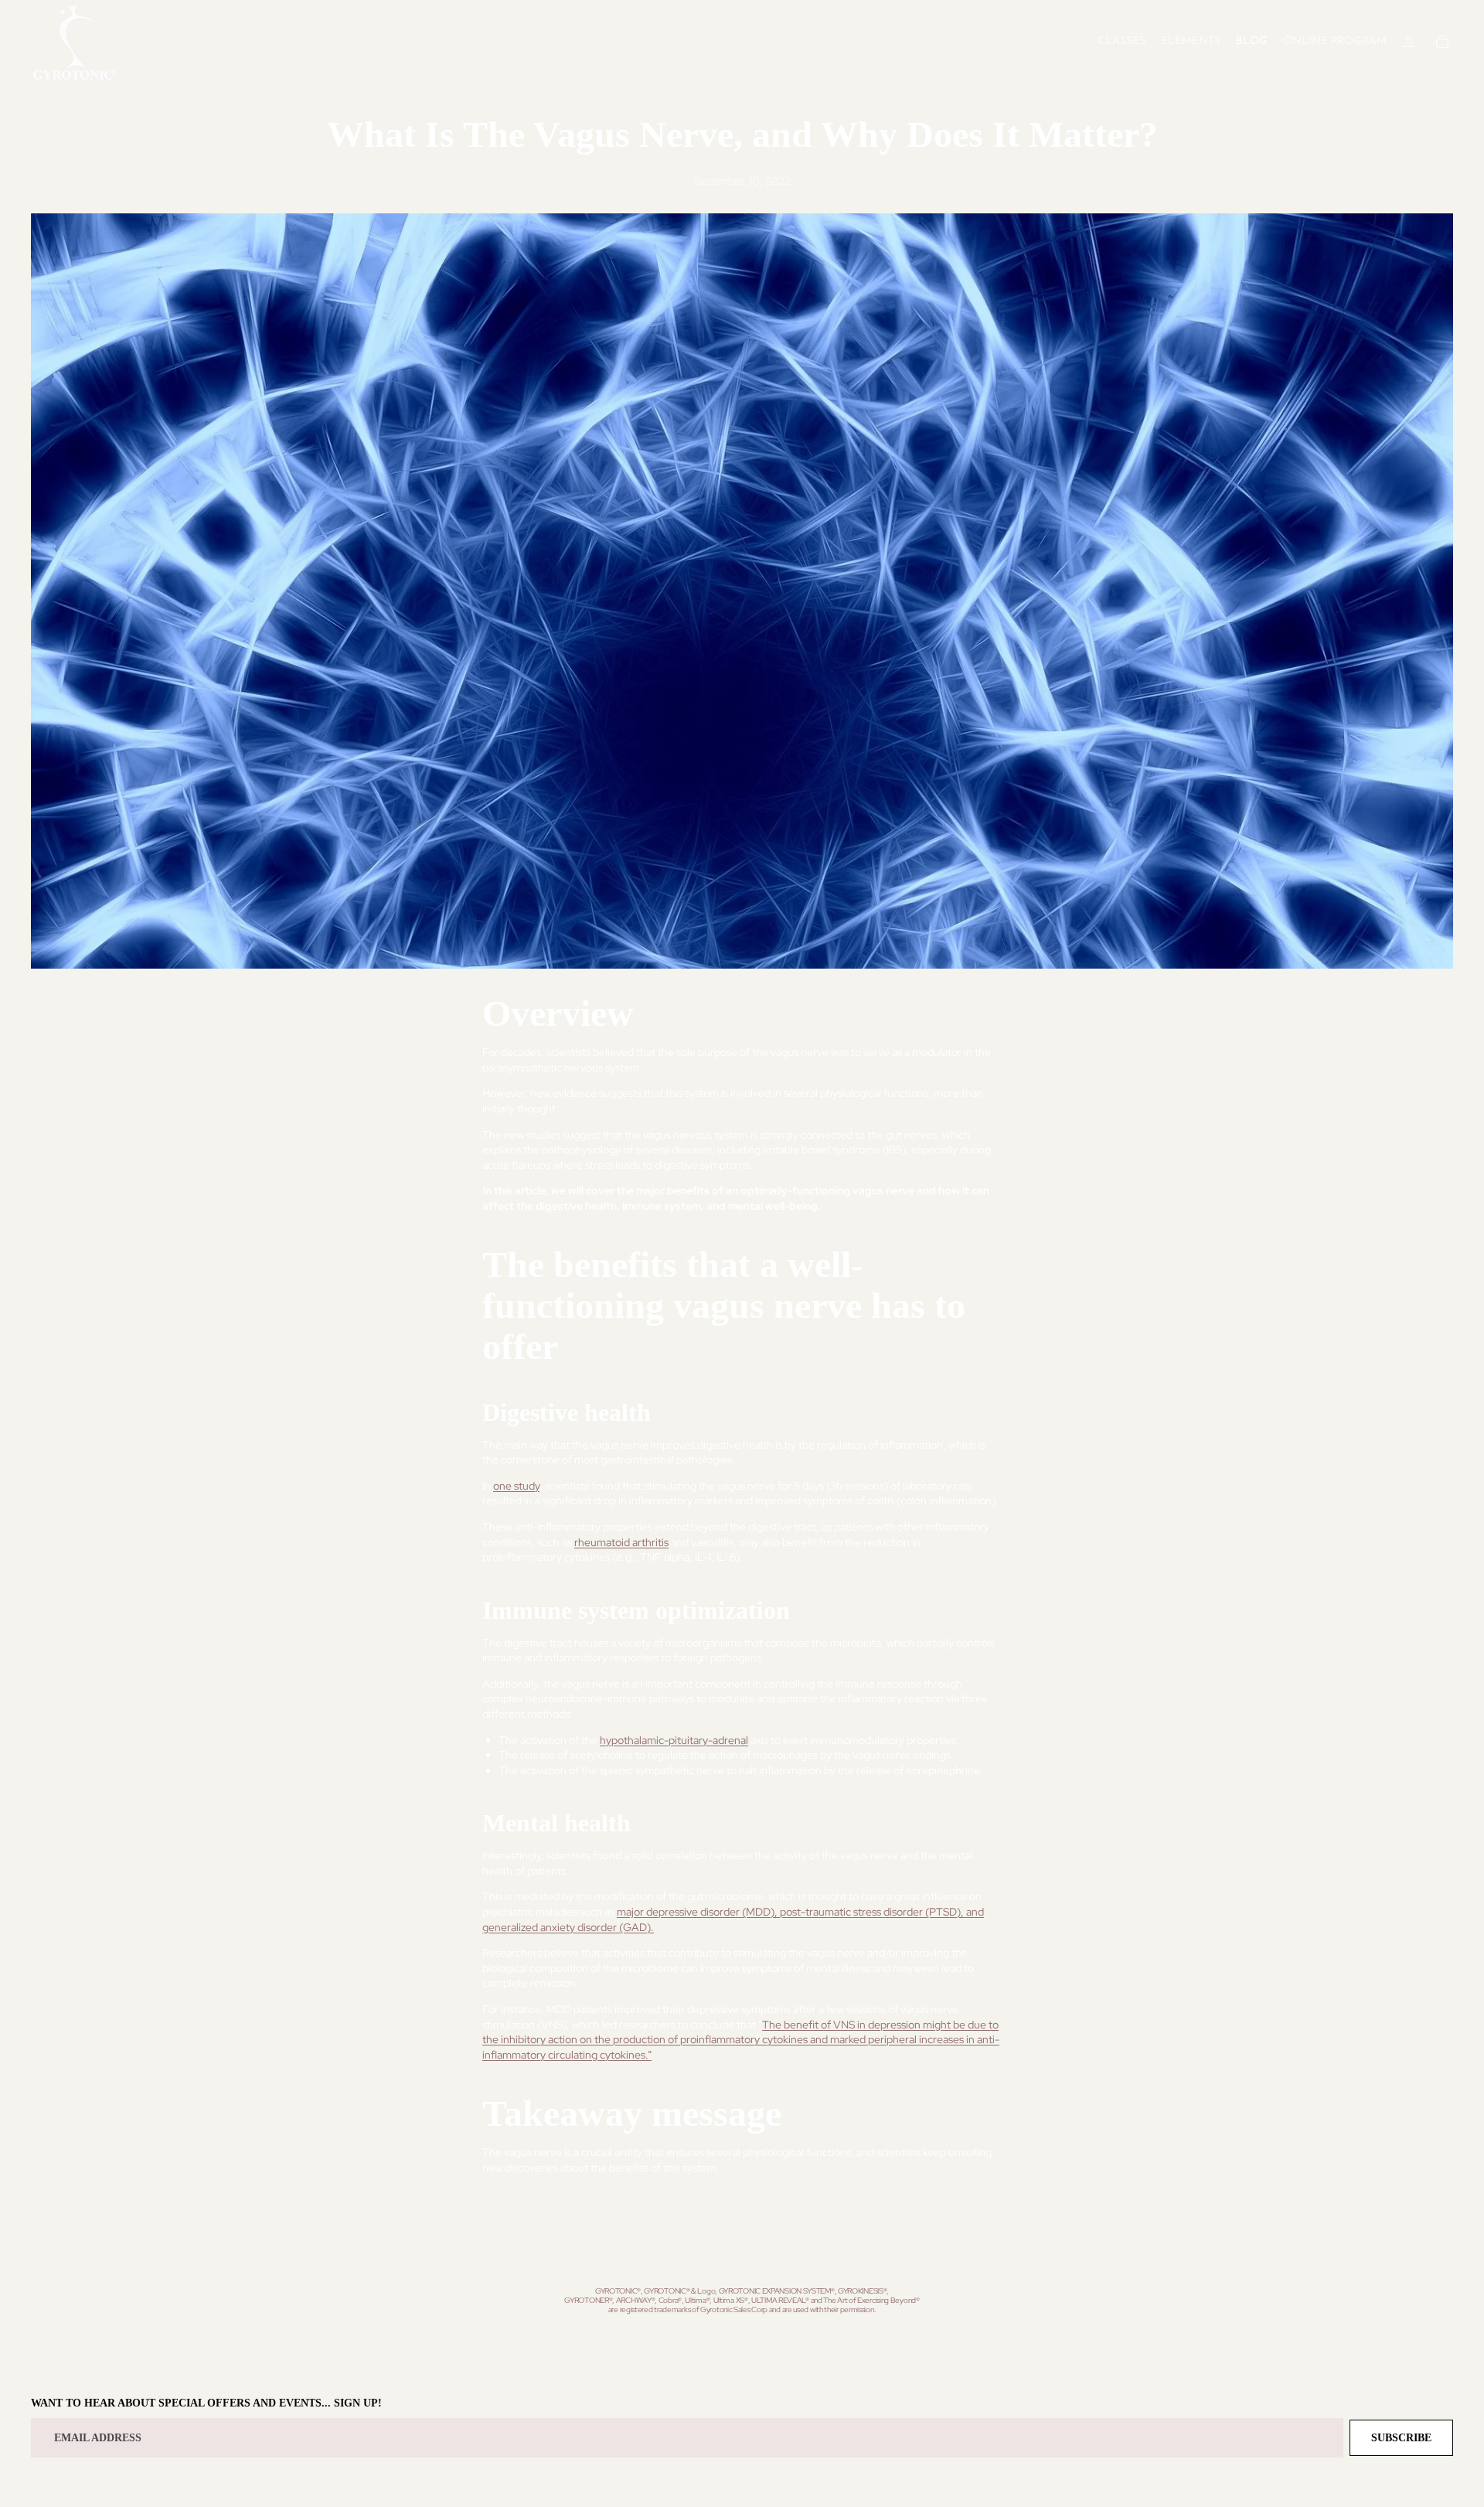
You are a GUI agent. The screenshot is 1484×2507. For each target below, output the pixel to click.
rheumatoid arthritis (621, 1542)
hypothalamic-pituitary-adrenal (674, 1740)
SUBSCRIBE (1401, 2438)
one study (516, 1486)
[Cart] (1442, 42)
